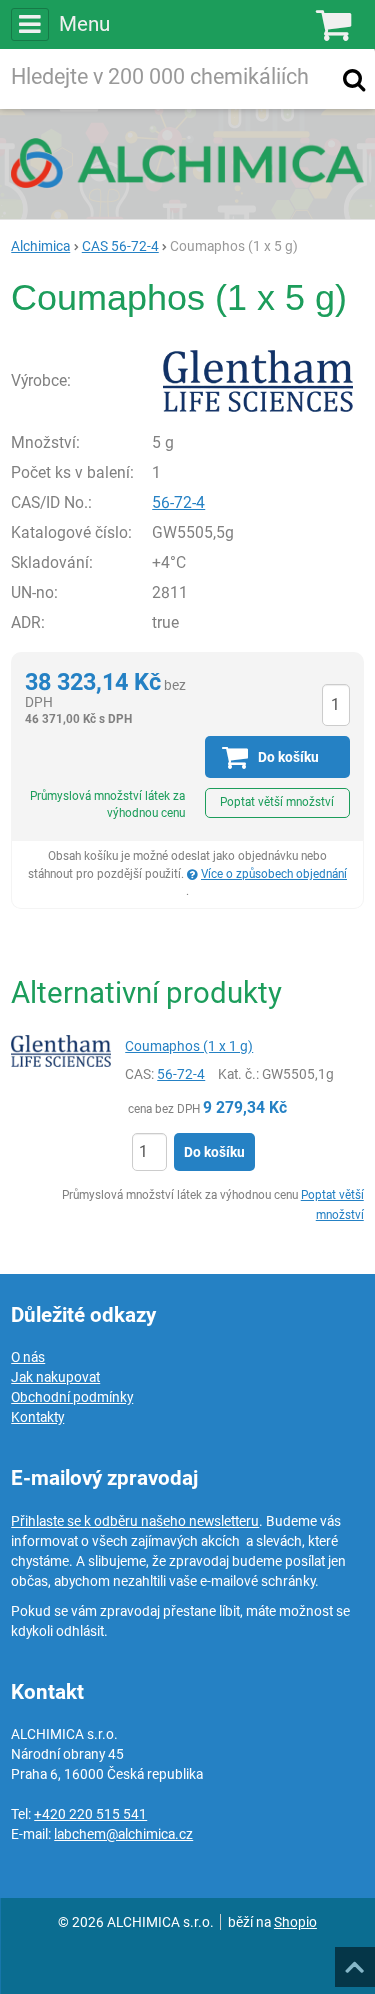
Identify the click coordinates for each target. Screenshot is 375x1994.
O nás (28, 1357)
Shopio (295, 1922)
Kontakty (37, 1417)
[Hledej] (354, 79)
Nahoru (357, 1961)
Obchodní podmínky (72, 1397)
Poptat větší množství (277, 802)
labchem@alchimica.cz (123, 1834)
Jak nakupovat (55, 1377)
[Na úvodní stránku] (187, 163)
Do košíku (214, 1152)
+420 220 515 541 (90, 1814)
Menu (84, 24)
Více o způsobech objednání (274, 874)
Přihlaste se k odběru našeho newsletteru (135, 1521)
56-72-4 (178, 502)
